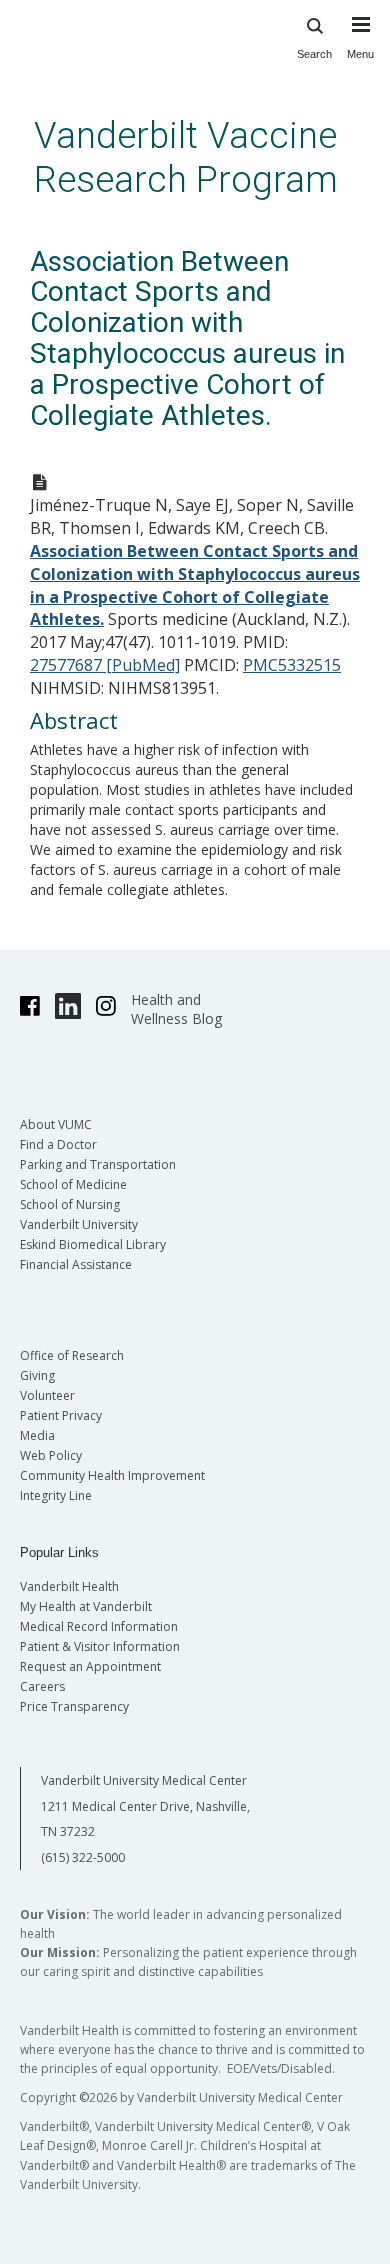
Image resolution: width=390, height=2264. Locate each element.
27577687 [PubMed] (105, 665)
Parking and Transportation (98, 1164)
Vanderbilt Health (69, 1586)
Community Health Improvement (112, 1475)
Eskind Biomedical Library (93, 1244)
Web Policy (51, 1455)
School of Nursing (70, 1204)
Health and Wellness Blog (176, 1009)
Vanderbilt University (79, 1224)
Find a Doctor (58, 1144)
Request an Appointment (90, 1666)
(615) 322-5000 (83, 1857)
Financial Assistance (76, 1264)
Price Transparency (74, 1706)
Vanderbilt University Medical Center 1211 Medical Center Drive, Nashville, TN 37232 (145, 1806)
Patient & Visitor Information (100, 1646)
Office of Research (72, 1355)
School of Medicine (73, 1184)
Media (37, 1435)
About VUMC (56, 1124)
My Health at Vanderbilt (86, 1606)
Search (314, 54)
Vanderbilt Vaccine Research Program (186, 157)
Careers (42, 1686)
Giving (37, 1375)
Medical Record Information (99, 1626)
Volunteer (47, 1395)
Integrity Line (56, 1495)
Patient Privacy (61, 1415)
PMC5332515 (292, 665)
